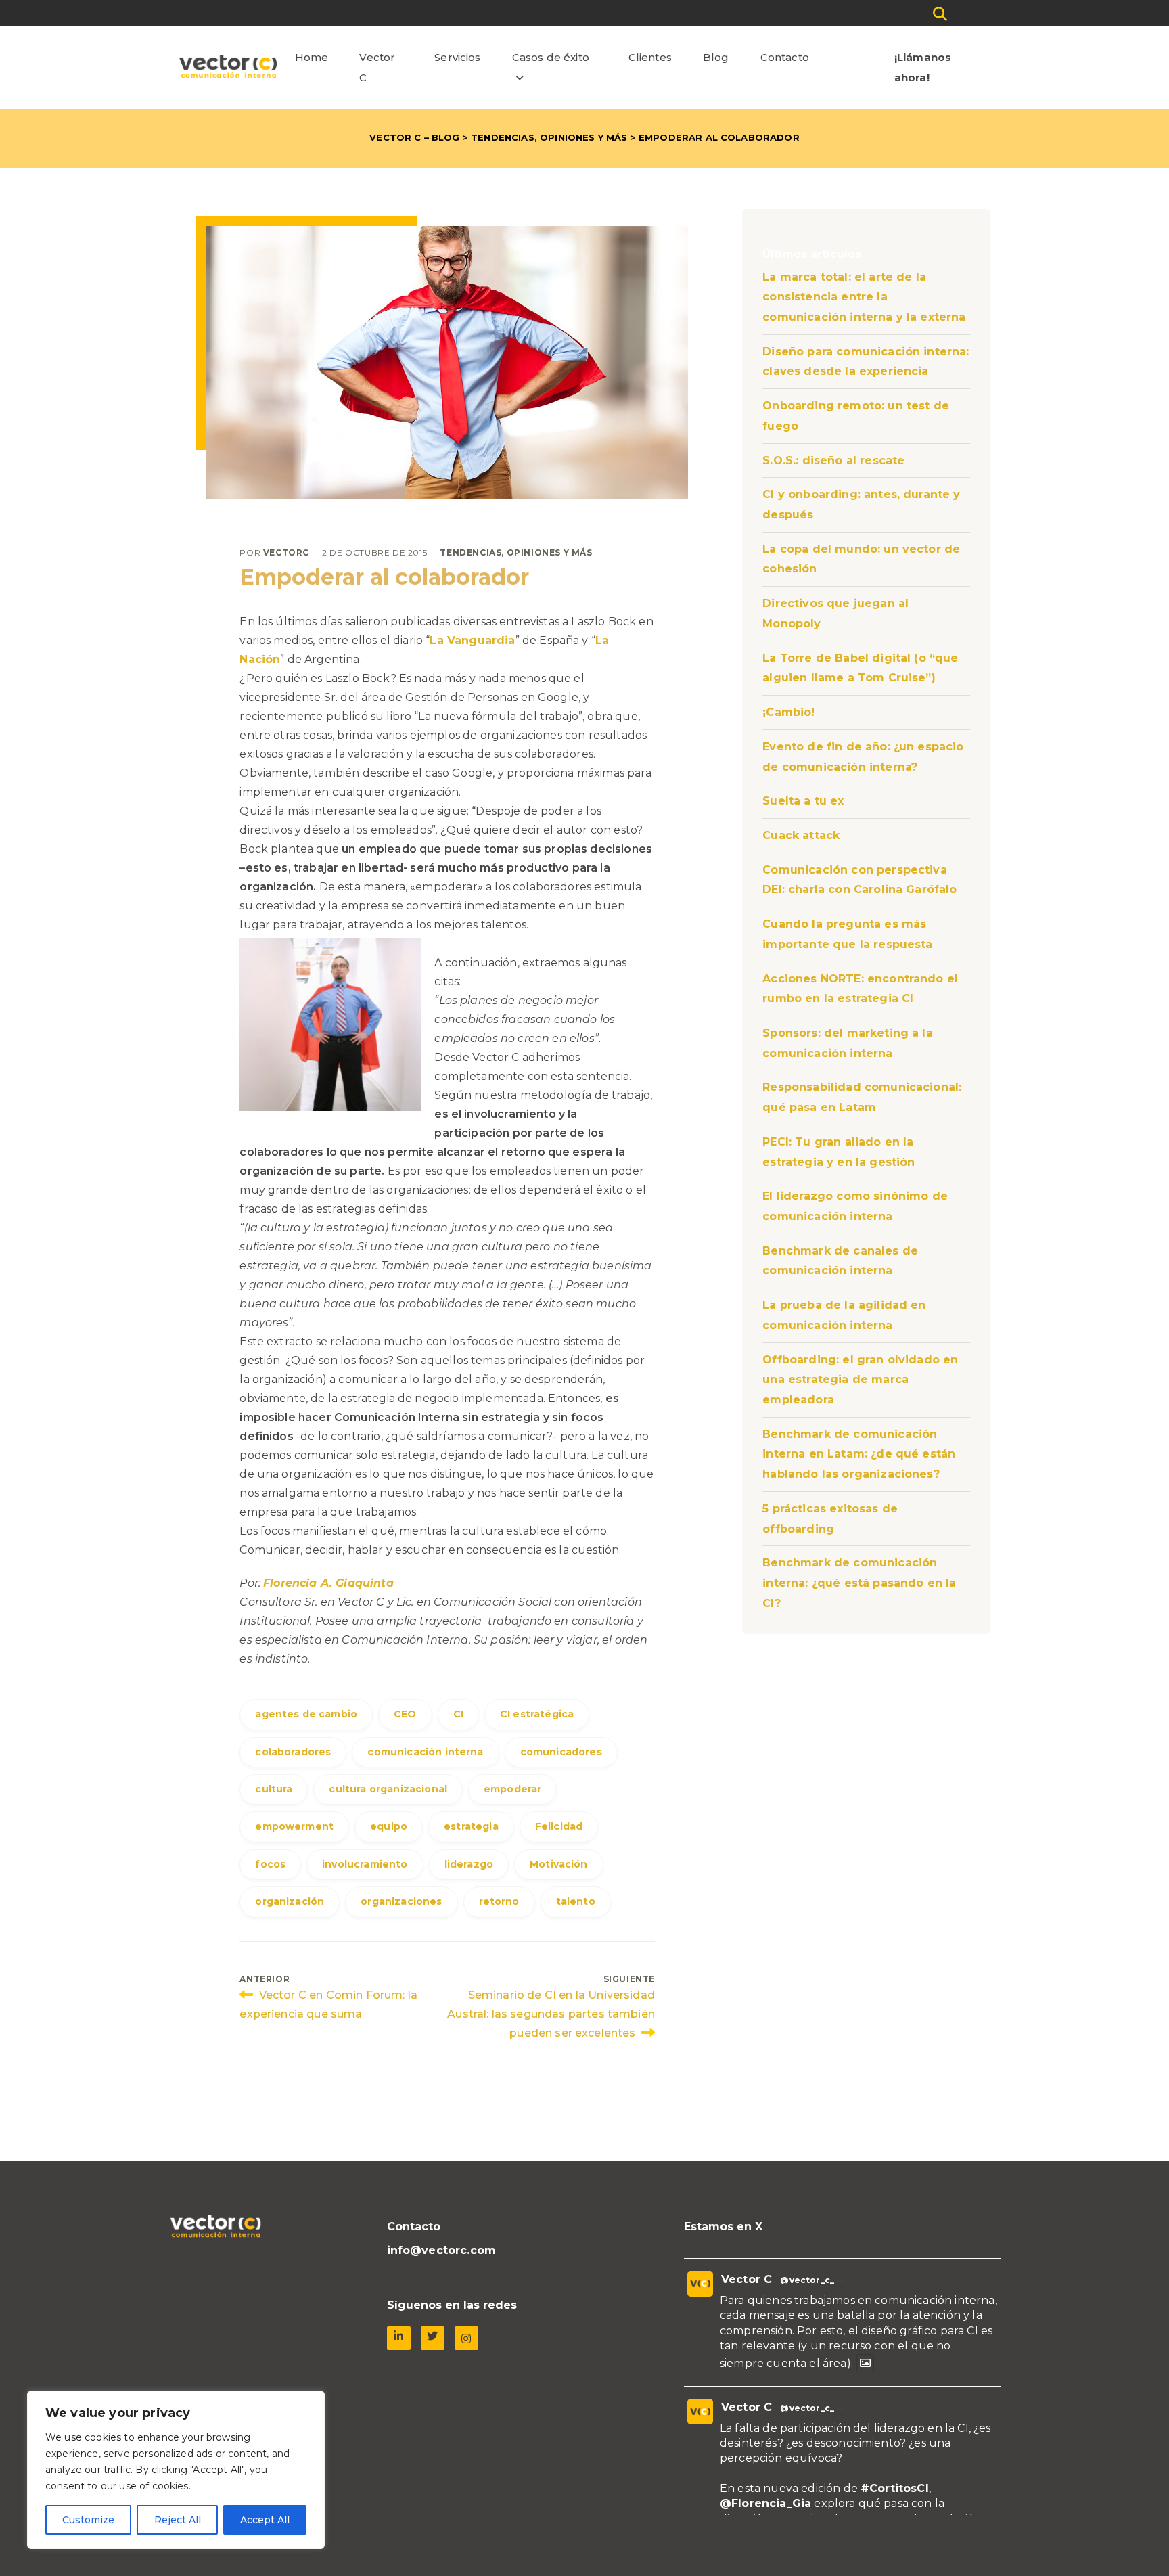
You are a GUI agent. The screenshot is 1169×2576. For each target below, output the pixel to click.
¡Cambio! (788, 712)
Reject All (178, 2520)
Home (312, 57)
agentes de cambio (306, 1714)
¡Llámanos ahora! (923, 67)
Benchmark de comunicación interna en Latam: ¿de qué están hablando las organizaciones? (859, 1454)
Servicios (457, 57)
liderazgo (469, 1864)
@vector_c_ (807, 2280)
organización (290, 1901)
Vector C (377, 67)
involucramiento (365, 1864)
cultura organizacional (388, 1789)
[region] (176, 2470)
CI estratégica (537, 1714)
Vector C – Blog (414, 137)
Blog (716, 57)
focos (270, 1864)
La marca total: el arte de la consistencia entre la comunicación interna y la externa (864, 297)
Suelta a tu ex (803, 801)
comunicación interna (425, 1752)
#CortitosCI (895, 2488)
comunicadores (561, 1752)
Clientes (650, 57)
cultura (274, 1789)
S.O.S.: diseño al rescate (833, 460)
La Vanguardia (472, 640)
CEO (405, 1714)
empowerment (294, 1826)
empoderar (512, 1789)
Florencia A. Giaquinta (328, 1583)
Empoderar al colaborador (384, 577)
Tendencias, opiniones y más (549, 137)
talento (576, 1901)
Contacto (785, 57)
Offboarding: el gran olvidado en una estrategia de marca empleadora (860, 1380)
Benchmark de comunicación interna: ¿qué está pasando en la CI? (859, 1583)
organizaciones (401, 1901)
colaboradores (293, 1752)
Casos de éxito (551, 57)
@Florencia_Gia (765, 2503)
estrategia (471, 1826)
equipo (389, 1826)
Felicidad (559, 1826)
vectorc (286, 552)
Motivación (559, 1864)
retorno (499, 1901)
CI (458, 1714)
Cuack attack (801, 835)
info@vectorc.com (442, 2250)
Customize (88, 2520)
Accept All (265, 2520)
